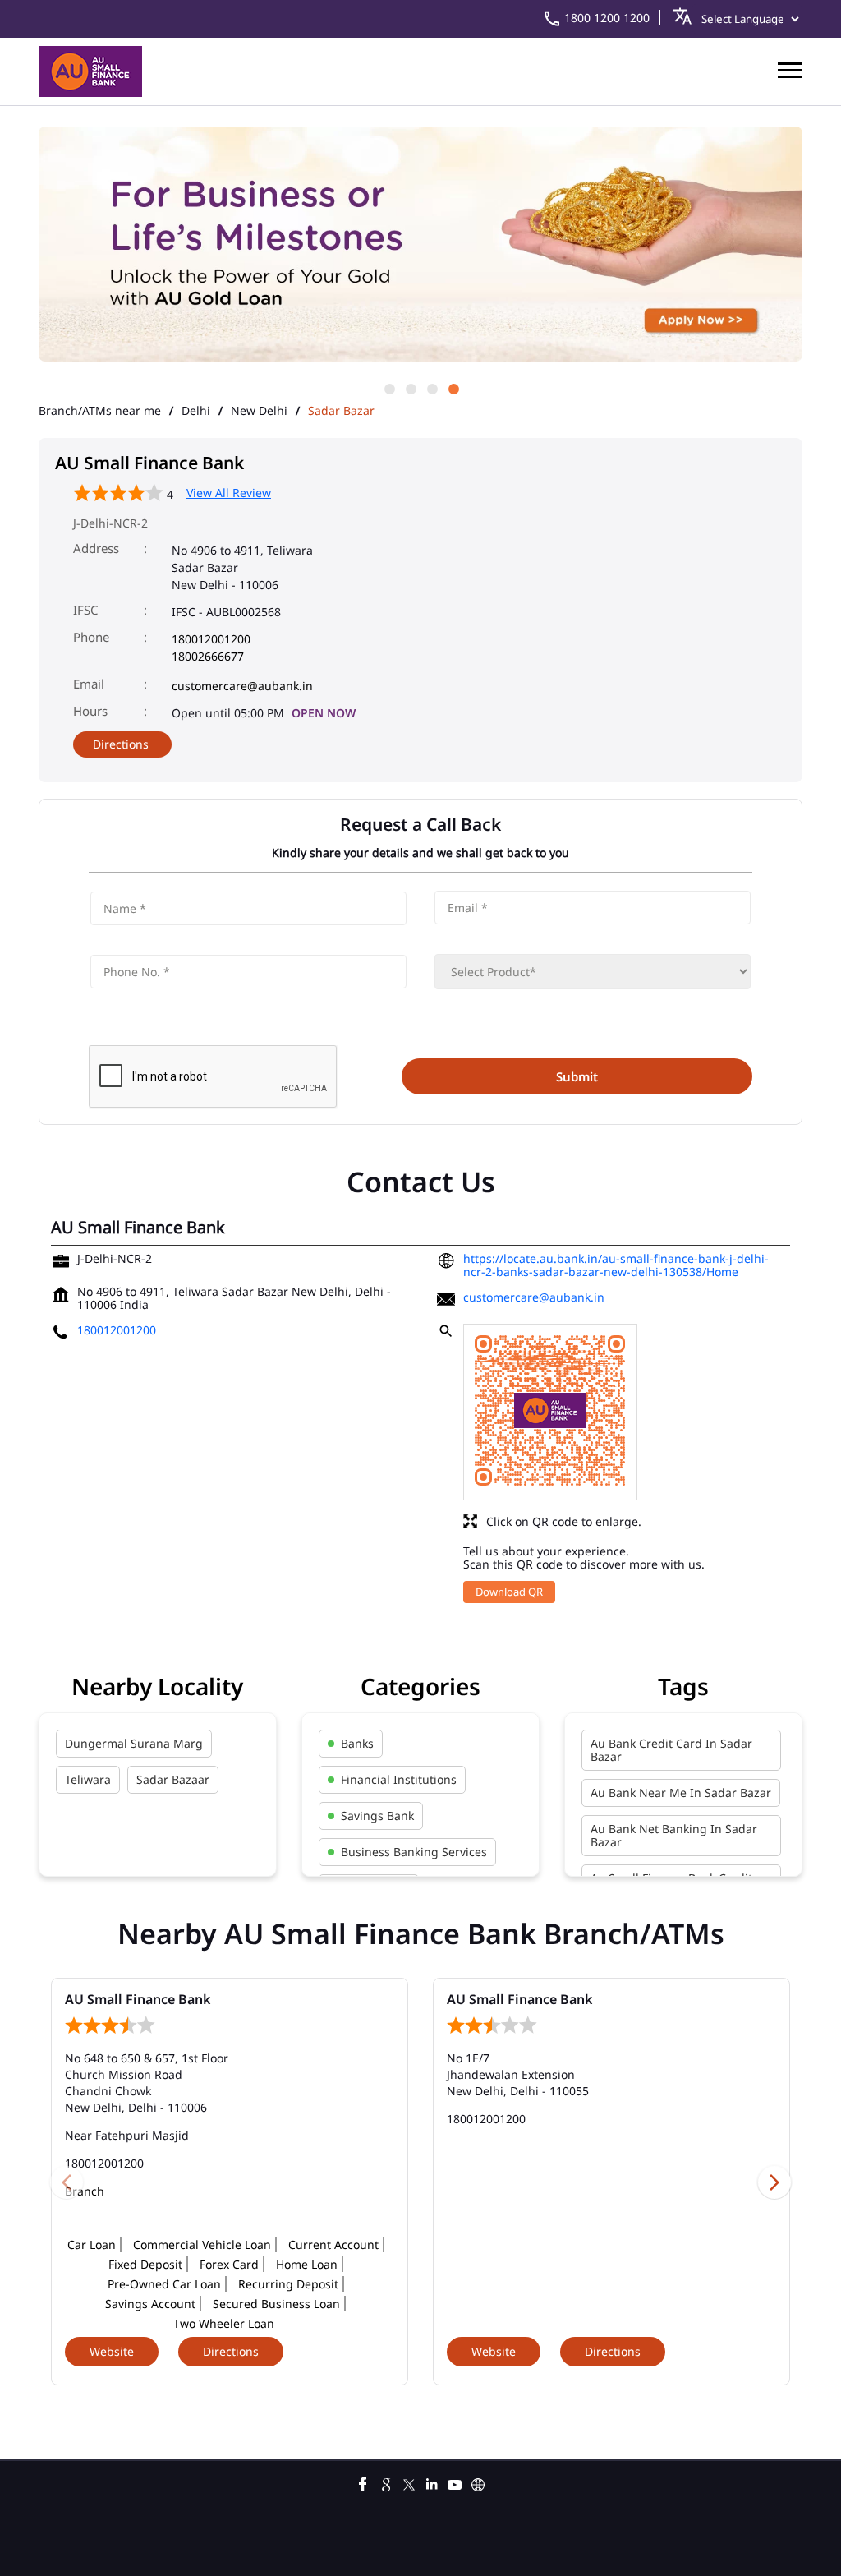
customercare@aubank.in (242, 686)
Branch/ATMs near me (100, 411)
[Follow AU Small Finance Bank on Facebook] (363, 2482)
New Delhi (259, 411)
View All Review (229, 493)
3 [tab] (431, 388)
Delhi (196, 411)
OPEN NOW (324, 713)
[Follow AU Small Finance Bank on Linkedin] (432, 2482)
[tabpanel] (420, 245)
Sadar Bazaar (173, 1779)
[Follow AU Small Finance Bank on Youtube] (455, 2482)
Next (774, 2182)
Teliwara (88, 1779)
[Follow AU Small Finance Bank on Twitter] (409, 2482)
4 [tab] (453, 388)
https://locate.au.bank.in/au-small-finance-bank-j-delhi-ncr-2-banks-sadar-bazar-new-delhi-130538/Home (616, 1265)
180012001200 (211, 639)
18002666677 (208, 656)
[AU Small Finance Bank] (90, 71)
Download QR (509, 1592)
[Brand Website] (478, 2482)
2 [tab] (410, 388)
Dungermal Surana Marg (134, 1743)
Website (112, 2351)
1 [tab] (388, 388)
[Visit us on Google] (386, 2482)
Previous (67, 2182)
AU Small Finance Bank (138, 1999)
